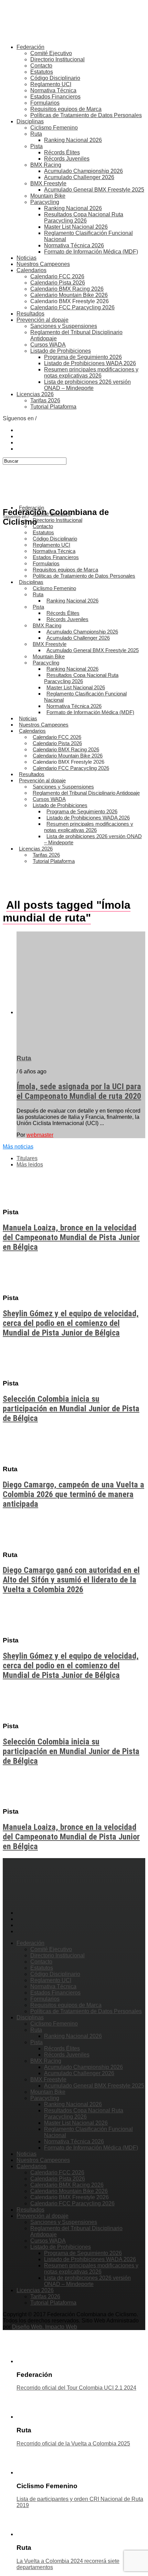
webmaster (40, 1135)
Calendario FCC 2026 (57, 276)
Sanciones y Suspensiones (64, 326)
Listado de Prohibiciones (61, 351)
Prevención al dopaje (43, 320)
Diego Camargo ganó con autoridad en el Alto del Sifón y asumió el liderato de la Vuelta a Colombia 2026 (71, 1580)
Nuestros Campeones (43, 264)
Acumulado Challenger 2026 (79, 177)
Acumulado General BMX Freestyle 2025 (94, 190)
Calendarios (31, 270)
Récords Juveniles (67, 159)
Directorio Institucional (57, 59)
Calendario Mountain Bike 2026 (69, 295)
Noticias (27, 258)
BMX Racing (46, 165)
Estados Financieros (55, 97)
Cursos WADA (48, 345)
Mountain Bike (48, 196)
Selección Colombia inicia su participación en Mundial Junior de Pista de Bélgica (71, 1409)
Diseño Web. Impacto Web (45, 2327)
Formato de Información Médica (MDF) (91, 252)
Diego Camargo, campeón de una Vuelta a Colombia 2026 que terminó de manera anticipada (73, 1494)
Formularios (45, 103)
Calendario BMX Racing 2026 (67, 289)
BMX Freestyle (48, 183)
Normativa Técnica (53, 90)
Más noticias (18, 1147)
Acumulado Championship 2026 (83, 171)
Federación (30, 47)
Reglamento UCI (51, 84)
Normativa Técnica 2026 (74, 245)
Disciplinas (30, 121)
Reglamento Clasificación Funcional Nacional (85, 697)
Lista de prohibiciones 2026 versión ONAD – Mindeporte (87, 385)
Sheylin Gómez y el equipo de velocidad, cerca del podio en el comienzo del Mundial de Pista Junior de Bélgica (71, 1323)
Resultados (30, 314)
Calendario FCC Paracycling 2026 (72, 307)
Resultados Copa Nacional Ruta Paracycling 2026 (84, 218)
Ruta (36, 134)
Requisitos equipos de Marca (66, 109)
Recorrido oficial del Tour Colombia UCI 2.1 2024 (76, 2388)
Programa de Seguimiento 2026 (83, 357)
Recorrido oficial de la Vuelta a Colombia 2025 (73, 2444)
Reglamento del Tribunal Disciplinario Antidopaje (86, 793)
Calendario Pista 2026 (58, 283)
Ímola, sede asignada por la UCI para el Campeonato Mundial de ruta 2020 (79, 1091)
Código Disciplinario (55, 78)
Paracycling (45, 202)
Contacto (41, 66)
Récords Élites (62, 152)
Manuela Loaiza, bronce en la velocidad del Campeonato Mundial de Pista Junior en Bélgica (71, 1237)
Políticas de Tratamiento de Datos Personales (86, 115)
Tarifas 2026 (45, 400)
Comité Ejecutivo (51, 53)
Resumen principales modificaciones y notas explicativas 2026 (91, 373)
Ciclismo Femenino (54, 128)
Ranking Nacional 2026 (73, 140)
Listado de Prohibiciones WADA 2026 (90, 363)
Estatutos (42, 72)
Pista (36, 146)
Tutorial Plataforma (53, 407)
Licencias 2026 (35, 394)
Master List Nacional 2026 (76, 227)
